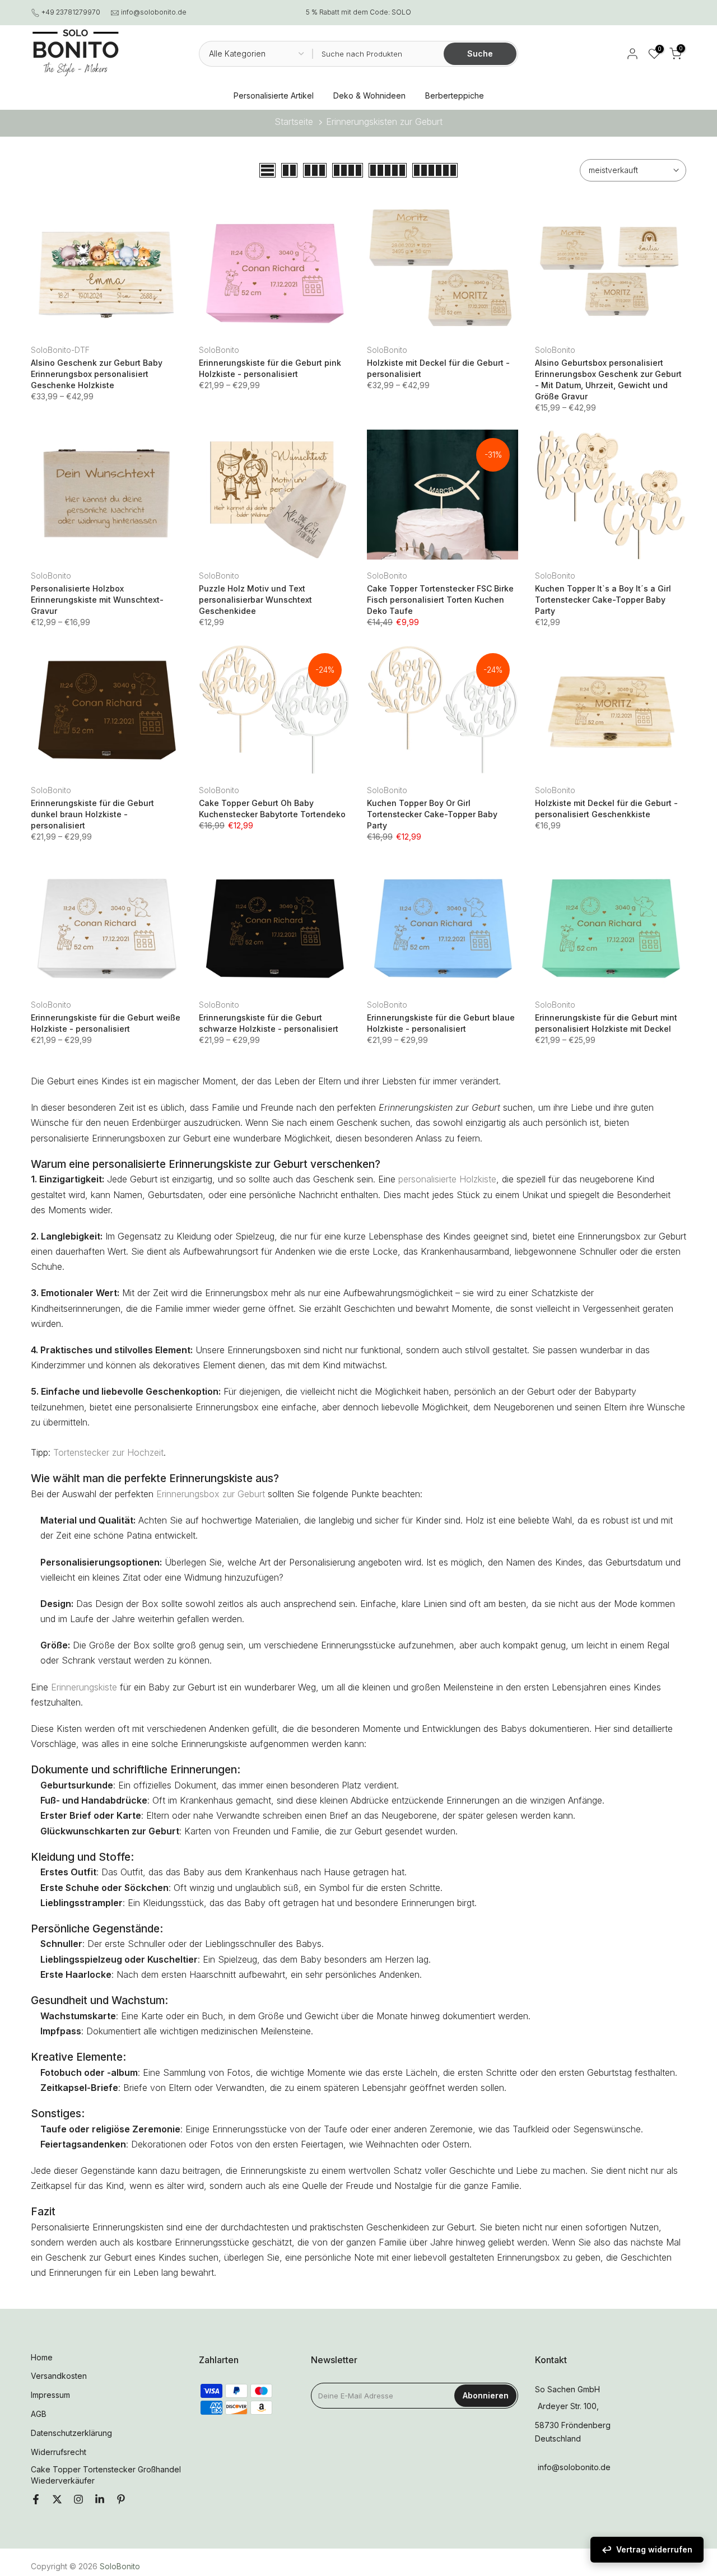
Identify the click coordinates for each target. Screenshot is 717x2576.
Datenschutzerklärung (71, 2433)
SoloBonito (219, 350)
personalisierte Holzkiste (447, 1179)
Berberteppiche (455, 96)
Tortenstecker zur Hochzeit (108, 1452)
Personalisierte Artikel (274, 96)
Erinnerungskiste (84, 1687)
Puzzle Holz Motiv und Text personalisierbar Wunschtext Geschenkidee (255, 600)
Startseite (294, 122)
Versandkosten (59, 2376)
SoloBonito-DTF (60, 350)
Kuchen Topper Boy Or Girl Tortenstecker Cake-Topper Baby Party (432, 814)
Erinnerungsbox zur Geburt (211, 1494)
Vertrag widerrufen (654, 2549)
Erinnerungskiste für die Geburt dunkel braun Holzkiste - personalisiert (92, 814)
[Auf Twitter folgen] (57, 2500)
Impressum (50, 2395)
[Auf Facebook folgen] (36, 2500)
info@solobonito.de (154, 12)
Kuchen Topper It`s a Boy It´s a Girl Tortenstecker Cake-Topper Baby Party (603, 600)
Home (42, 2357)
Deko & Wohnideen (369, 96)
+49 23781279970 (71, 12)
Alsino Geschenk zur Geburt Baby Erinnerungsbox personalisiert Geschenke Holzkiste (97, 374)
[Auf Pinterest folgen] (121, 2500)
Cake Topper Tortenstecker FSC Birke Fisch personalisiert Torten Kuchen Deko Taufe (440, 600)
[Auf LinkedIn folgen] (100, 2500)
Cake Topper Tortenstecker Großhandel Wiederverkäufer (106, 2475)
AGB (39, 2414)
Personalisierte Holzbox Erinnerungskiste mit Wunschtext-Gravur (97, 600)
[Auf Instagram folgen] (78, 2500)
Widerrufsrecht (59, 2452)
